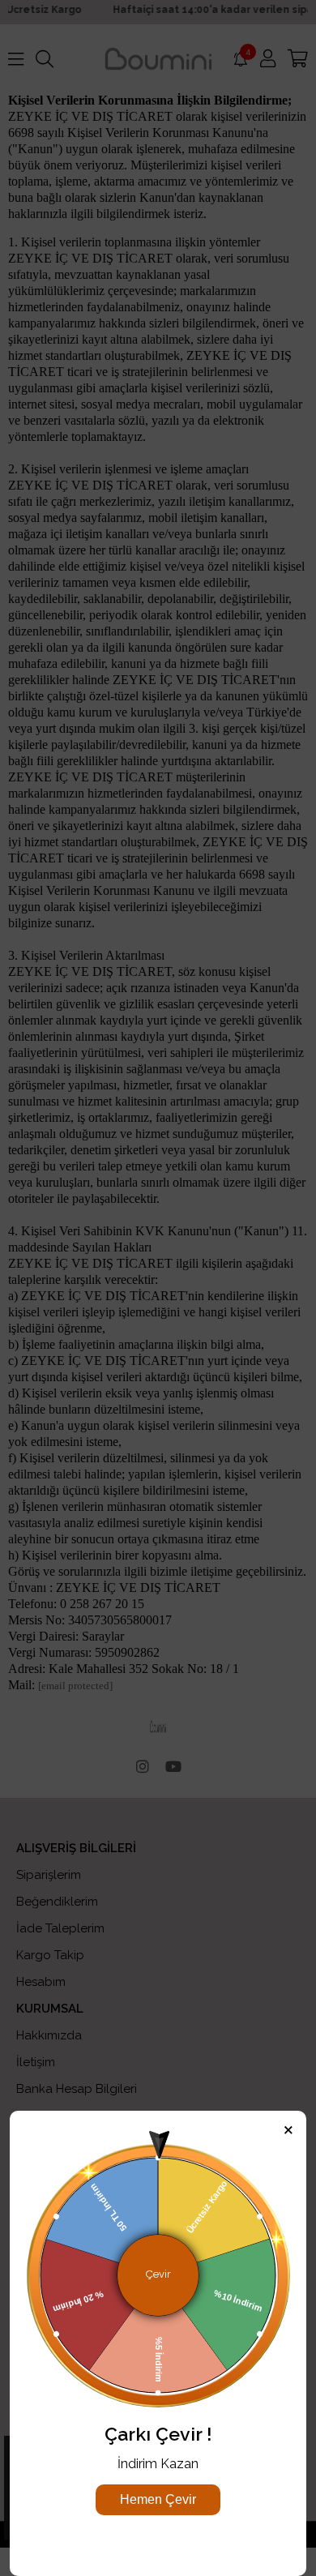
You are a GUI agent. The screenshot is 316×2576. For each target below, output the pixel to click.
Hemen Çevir (158, 2499)
